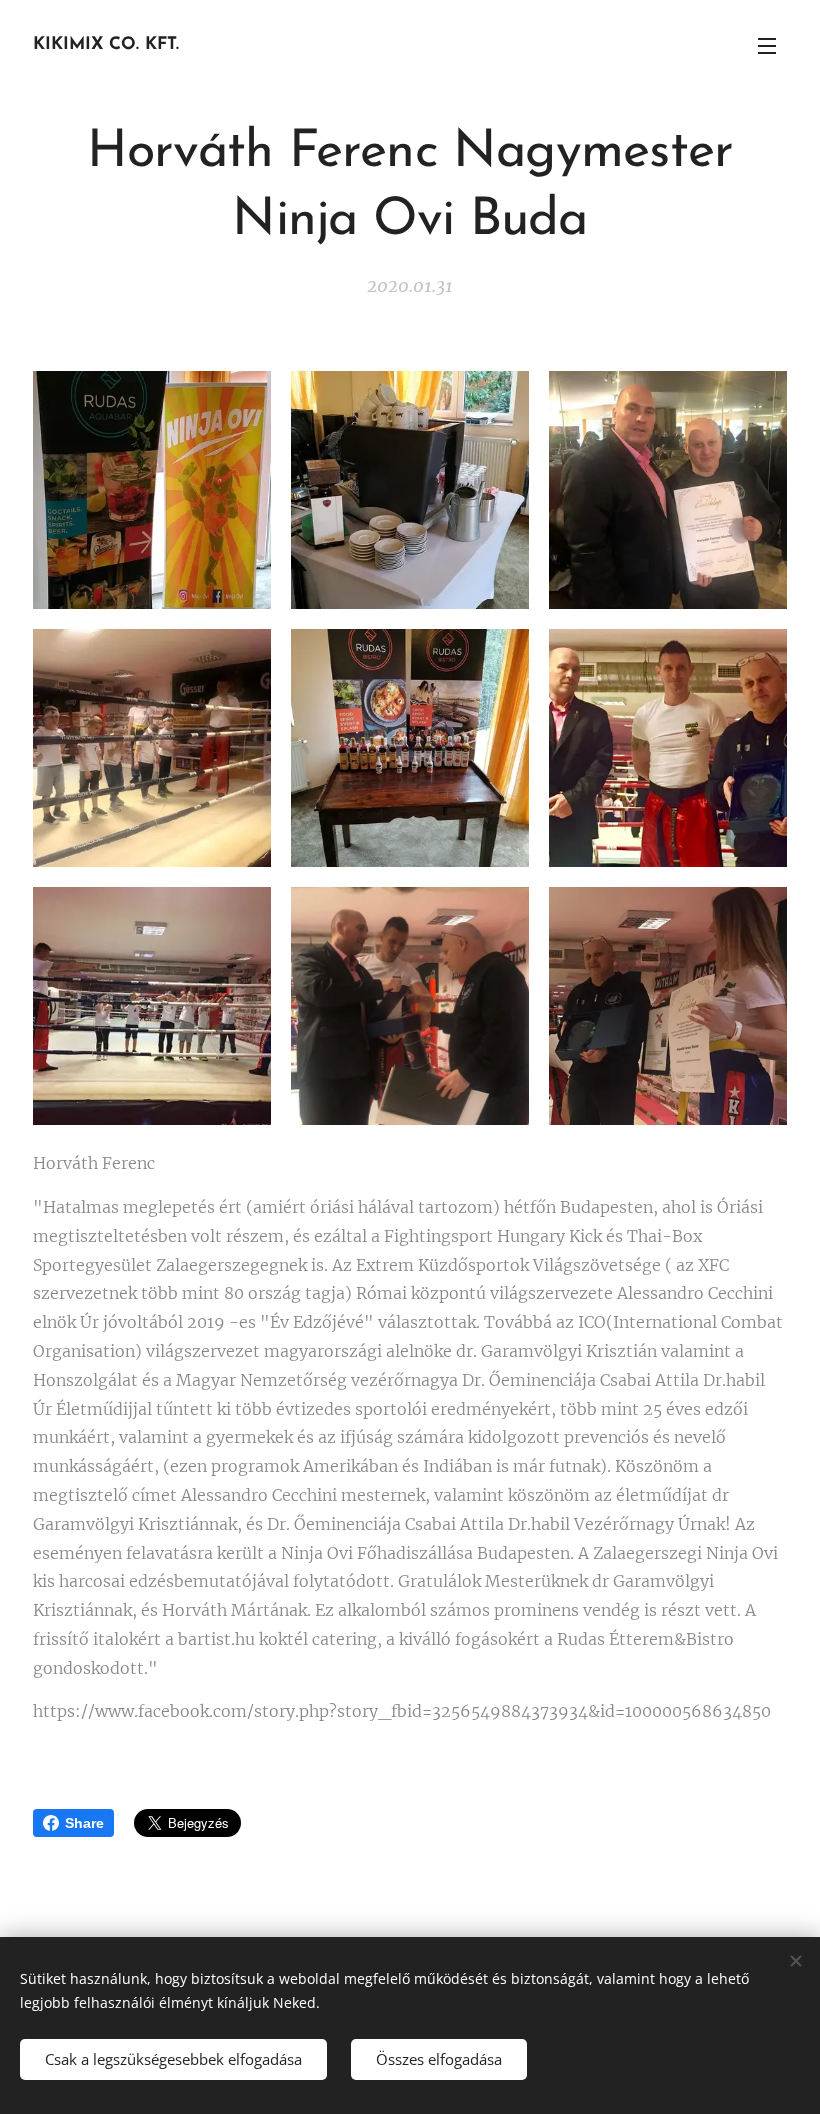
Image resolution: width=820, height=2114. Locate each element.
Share (84, 1823)
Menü (767, 45)
